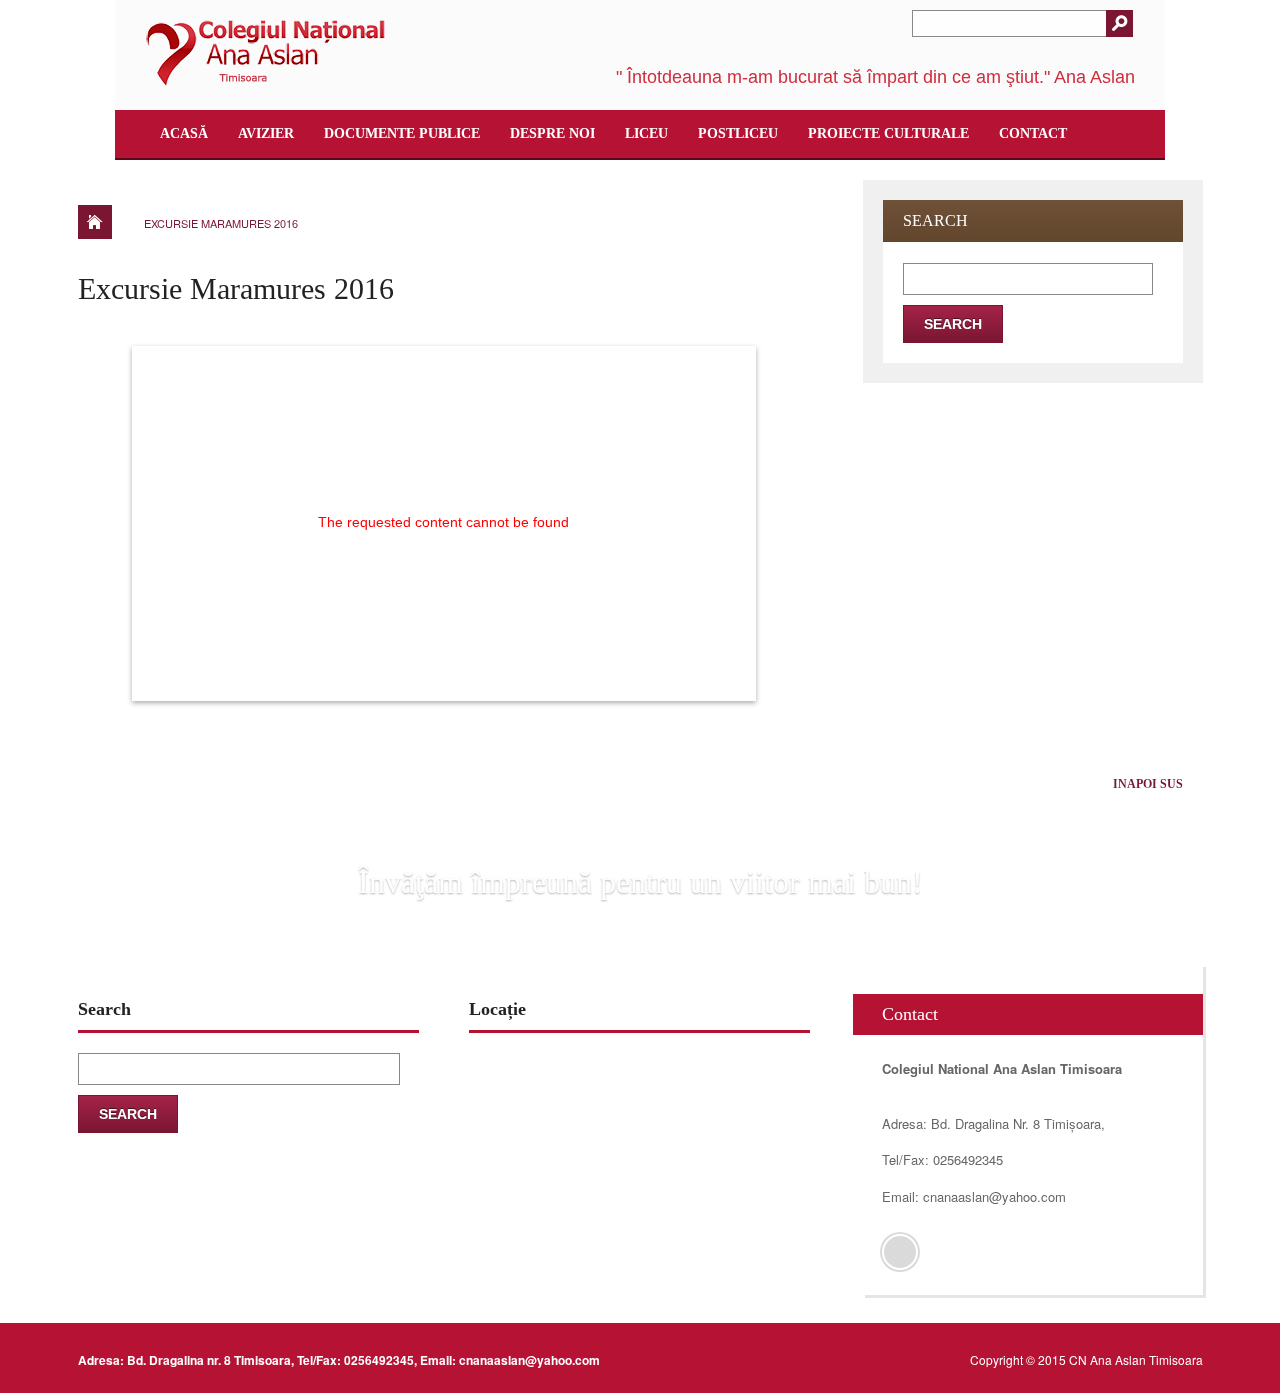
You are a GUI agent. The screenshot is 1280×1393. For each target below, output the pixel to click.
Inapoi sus (1148, 784)
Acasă (184, 133)
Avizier (266, 133)
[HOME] (95, 222)
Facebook (900, 1252)
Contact (1033, 133)
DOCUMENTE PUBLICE (402, 133)
